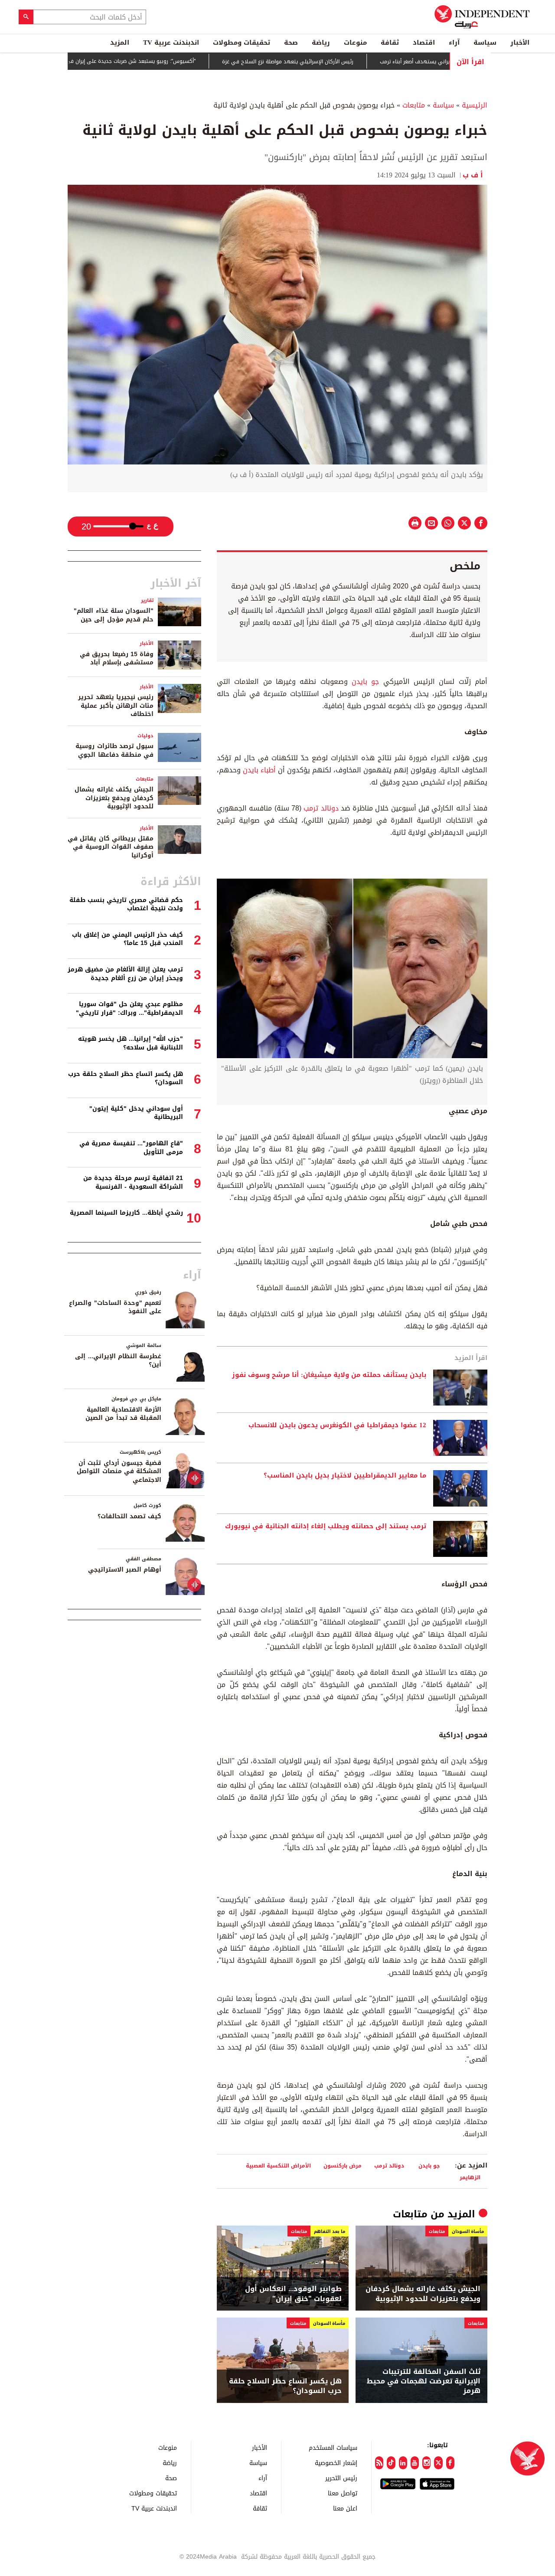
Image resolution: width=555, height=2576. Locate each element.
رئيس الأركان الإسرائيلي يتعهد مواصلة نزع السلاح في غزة (344, 62)
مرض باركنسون (343, 2166)
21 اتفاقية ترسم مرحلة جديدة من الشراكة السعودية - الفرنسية (133, 1182)
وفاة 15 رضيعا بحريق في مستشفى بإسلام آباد (117, 659)
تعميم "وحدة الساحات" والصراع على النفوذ (115, 1307)
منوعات (355, 42)
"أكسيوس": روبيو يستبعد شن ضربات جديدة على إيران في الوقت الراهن (172, 61)
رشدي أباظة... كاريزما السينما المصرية (126, 1213)
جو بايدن (365, 682)
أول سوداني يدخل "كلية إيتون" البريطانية (136, 1113)
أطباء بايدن (259, 770)
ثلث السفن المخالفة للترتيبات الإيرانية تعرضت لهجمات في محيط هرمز (424, 2381)
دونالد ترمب (321, 808)
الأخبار (520, 42)
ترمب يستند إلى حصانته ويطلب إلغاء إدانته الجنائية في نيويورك (326, 1527)
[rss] (379, 2463)
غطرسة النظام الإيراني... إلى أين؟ (118, 1361)
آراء (454, 42)
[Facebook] (450, 2463)
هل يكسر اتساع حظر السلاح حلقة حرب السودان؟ (285, 2386)
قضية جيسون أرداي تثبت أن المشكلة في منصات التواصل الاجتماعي (119, 1471)
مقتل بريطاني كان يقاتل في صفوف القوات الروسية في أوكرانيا (111, 847)
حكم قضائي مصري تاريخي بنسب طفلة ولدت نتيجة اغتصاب (126, 904)
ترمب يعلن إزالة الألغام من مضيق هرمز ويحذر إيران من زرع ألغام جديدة (125, 974)
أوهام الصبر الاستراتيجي (125, 1570)
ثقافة (390, 42)
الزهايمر (470, 2177)
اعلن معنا (345, 2508)
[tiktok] (391, 2463)
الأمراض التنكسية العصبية (278, 2166)
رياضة (321, 42)
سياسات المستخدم (333, 2447)
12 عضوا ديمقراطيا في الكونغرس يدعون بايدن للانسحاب (337, 1425)
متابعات (414, 105)
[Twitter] (438, 2463)
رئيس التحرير (341, 2478)
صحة (291, 42)
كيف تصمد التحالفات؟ (129, 1516)
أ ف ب (475, 175)
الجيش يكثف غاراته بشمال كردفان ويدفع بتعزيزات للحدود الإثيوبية (423, 2294)
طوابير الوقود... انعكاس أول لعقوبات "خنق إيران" (293, 2294)
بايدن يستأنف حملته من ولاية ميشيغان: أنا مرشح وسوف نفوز (329, 1375)
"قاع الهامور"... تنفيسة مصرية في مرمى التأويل (131, 1148)
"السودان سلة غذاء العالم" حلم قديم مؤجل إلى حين (114, 615)
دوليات (145, 736)
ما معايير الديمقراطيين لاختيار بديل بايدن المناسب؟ (345, 1476)
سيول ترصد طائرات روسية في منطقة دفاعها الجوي (114, 750)
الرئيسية (475, 105)
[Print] (415, 523)
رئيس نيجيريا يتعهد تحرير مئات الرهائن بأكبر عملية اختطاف (116, 706)
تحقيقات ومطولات (242, 42)
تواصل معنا (343, 2493)
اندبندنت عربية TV (171, 42)
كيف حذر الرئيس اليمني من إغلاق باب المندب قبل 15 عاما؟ (127, 939)
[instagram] (426, 2463)
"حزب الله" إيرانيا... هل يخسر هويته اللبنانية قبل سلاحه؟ (131, 1043)
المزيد (120, 42)
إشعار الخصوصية (336, 2463)
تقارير (147, 600)
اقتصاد (424, 42)
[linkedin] (403, 2463)
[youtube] (415, 2463)
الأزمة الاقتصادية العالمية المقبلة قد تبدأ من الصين (123, 1414)
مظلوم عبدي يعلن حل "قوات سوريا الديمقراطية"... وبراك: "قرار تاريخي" (129, 1008)
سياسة (485, 42)
